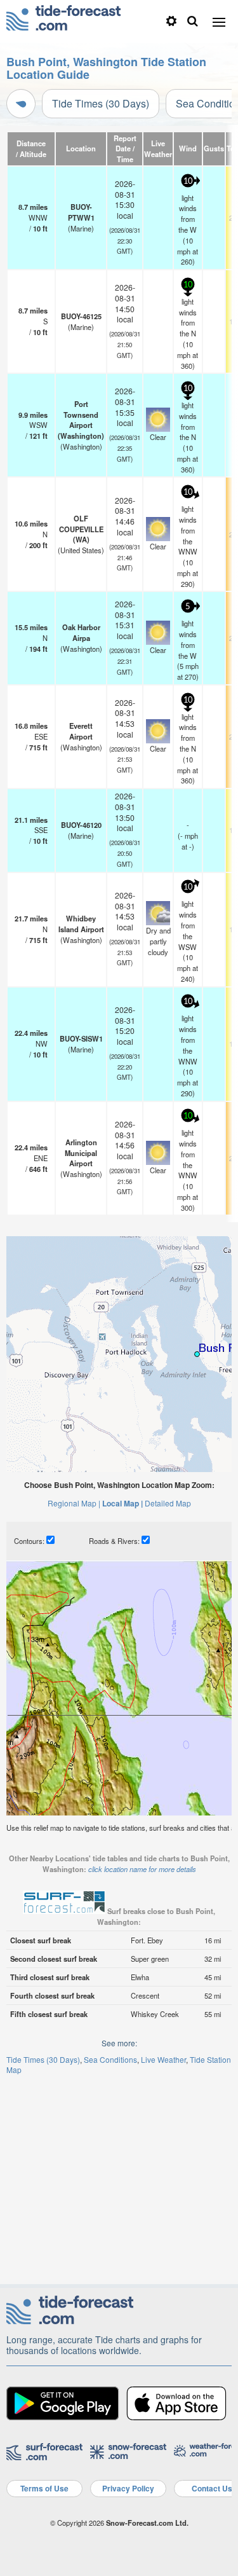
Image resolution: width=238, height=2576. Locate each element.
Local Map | (122, 1503)
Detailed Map (168, 1503)
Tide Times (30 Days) (101, 103)
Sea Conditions (110, 2059)
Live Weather (163, 2059)
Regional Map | (74, 1503)
